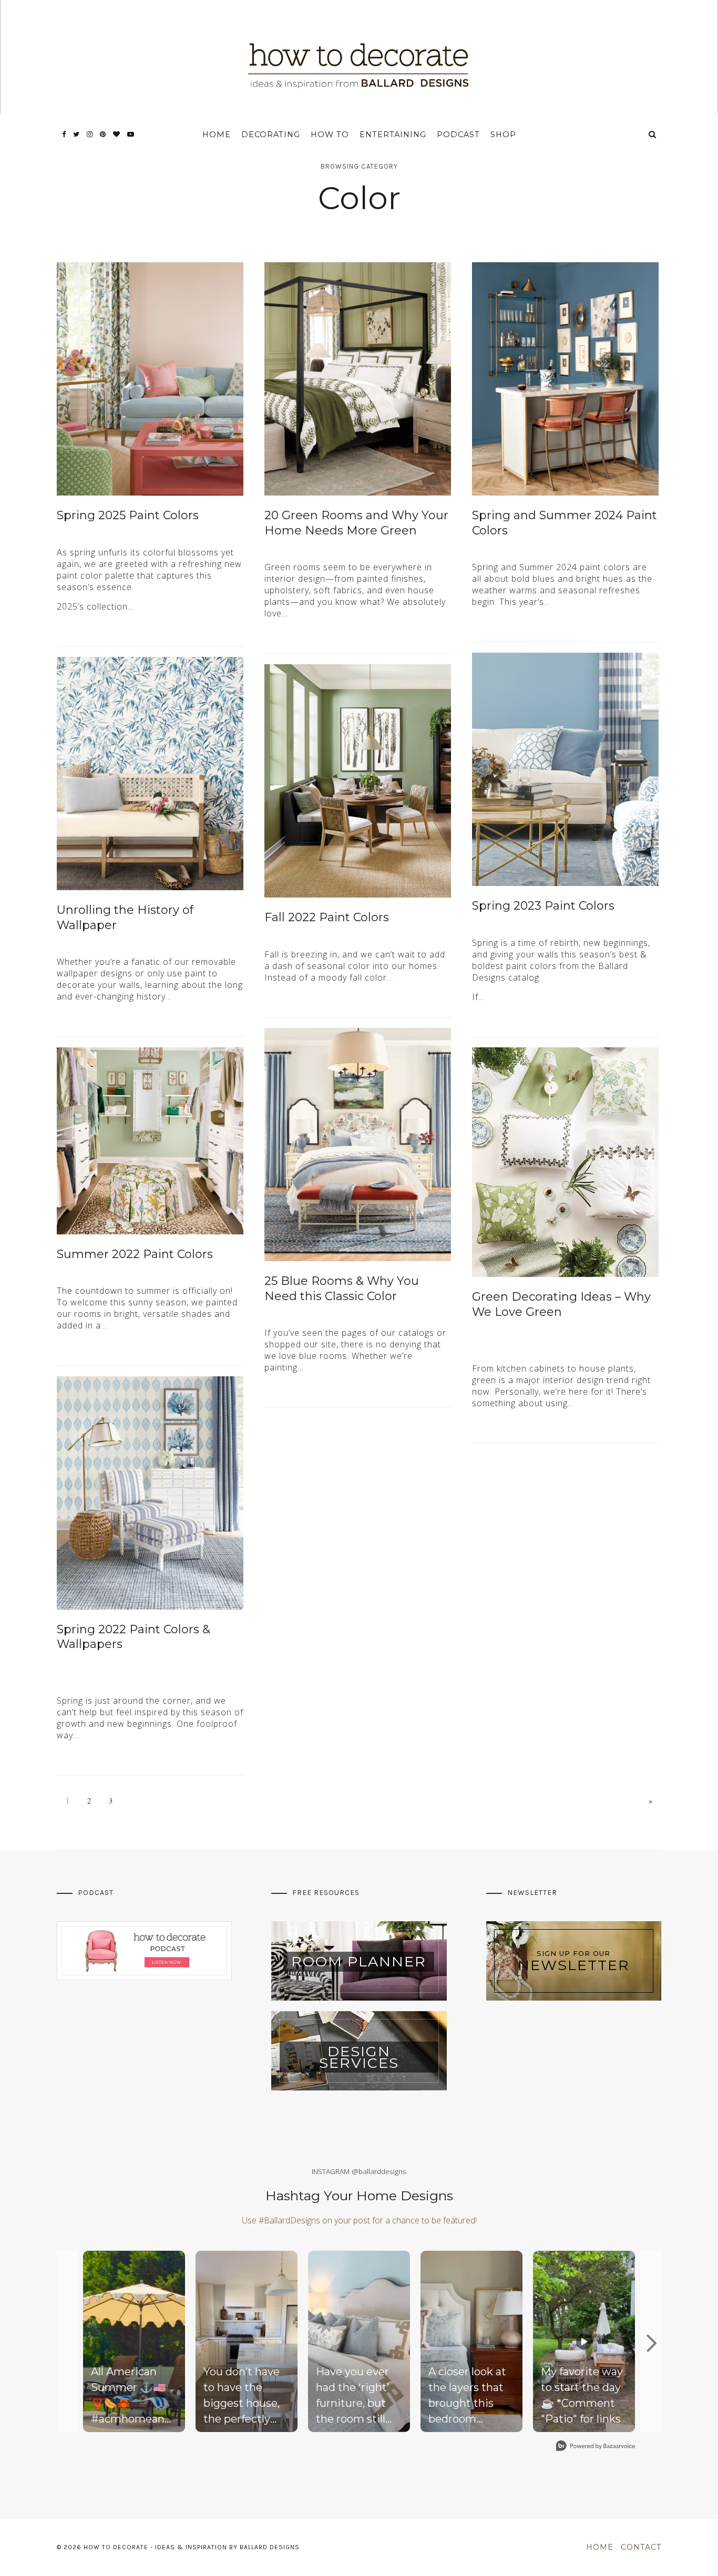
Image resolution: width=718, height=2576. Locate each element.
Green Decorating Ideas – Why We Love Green (561, 1304)
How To (330, 135)
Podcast (458, 135)
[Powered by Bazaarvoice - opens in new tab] (596, 2447)
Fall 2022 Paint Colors (327, 917)
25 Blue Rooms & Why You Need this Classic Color (342, 1289)
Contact (641, 2547)
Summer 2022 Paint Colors (135, 1254)
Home (217, 135)
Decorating (271, 135)
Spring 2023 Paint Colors (543, 906)
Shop (503, 135)
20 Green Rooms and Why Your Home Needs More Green (356, 523)
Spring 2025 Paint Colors (128, 515)
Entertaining (393, 135)
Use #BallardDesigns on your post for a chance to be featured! (359, 2220)
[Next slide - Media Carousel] (651, 2343)
